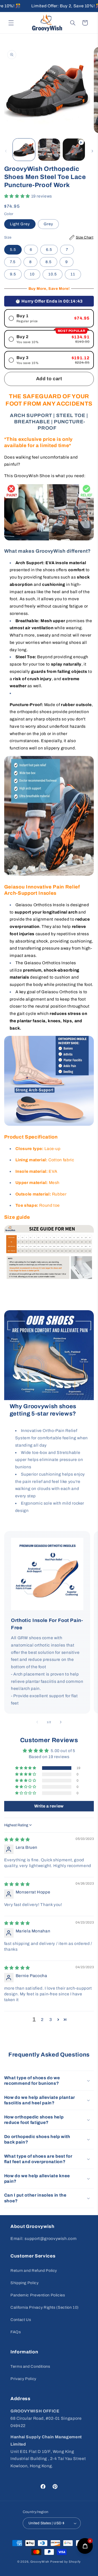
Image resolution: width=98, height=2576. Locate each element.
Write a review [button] (49, 1806)
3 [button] (51, 2020)
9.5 (13, 274)
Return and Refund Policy (34, 2271)
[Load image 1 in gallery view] (24, 150)
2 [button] (42, 2020)
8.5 (48, 262)
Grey (48, 224)
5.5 (13, 250)
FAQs (16, 2332)
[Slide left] (6, 151)
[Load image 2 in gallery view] (49, 150)
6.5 (49, 250)
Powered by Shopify (65, 2562)
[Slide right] (92, 151)
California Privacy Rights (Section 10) (45, 2307)
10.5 (53, 274)
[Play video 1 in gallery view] (74, 150)
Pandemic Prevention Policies (38, 2295)
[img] (17, 1839)
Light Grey (20, 224)
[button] (11, 23)
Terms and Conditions (30, 2366)
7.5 (13, 262)
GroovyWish (40, 2562)
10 (32, 274)
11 (73, 274)
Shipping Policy (24, 2283)
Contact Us (21, 2320)
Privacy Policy (23, 2379)
